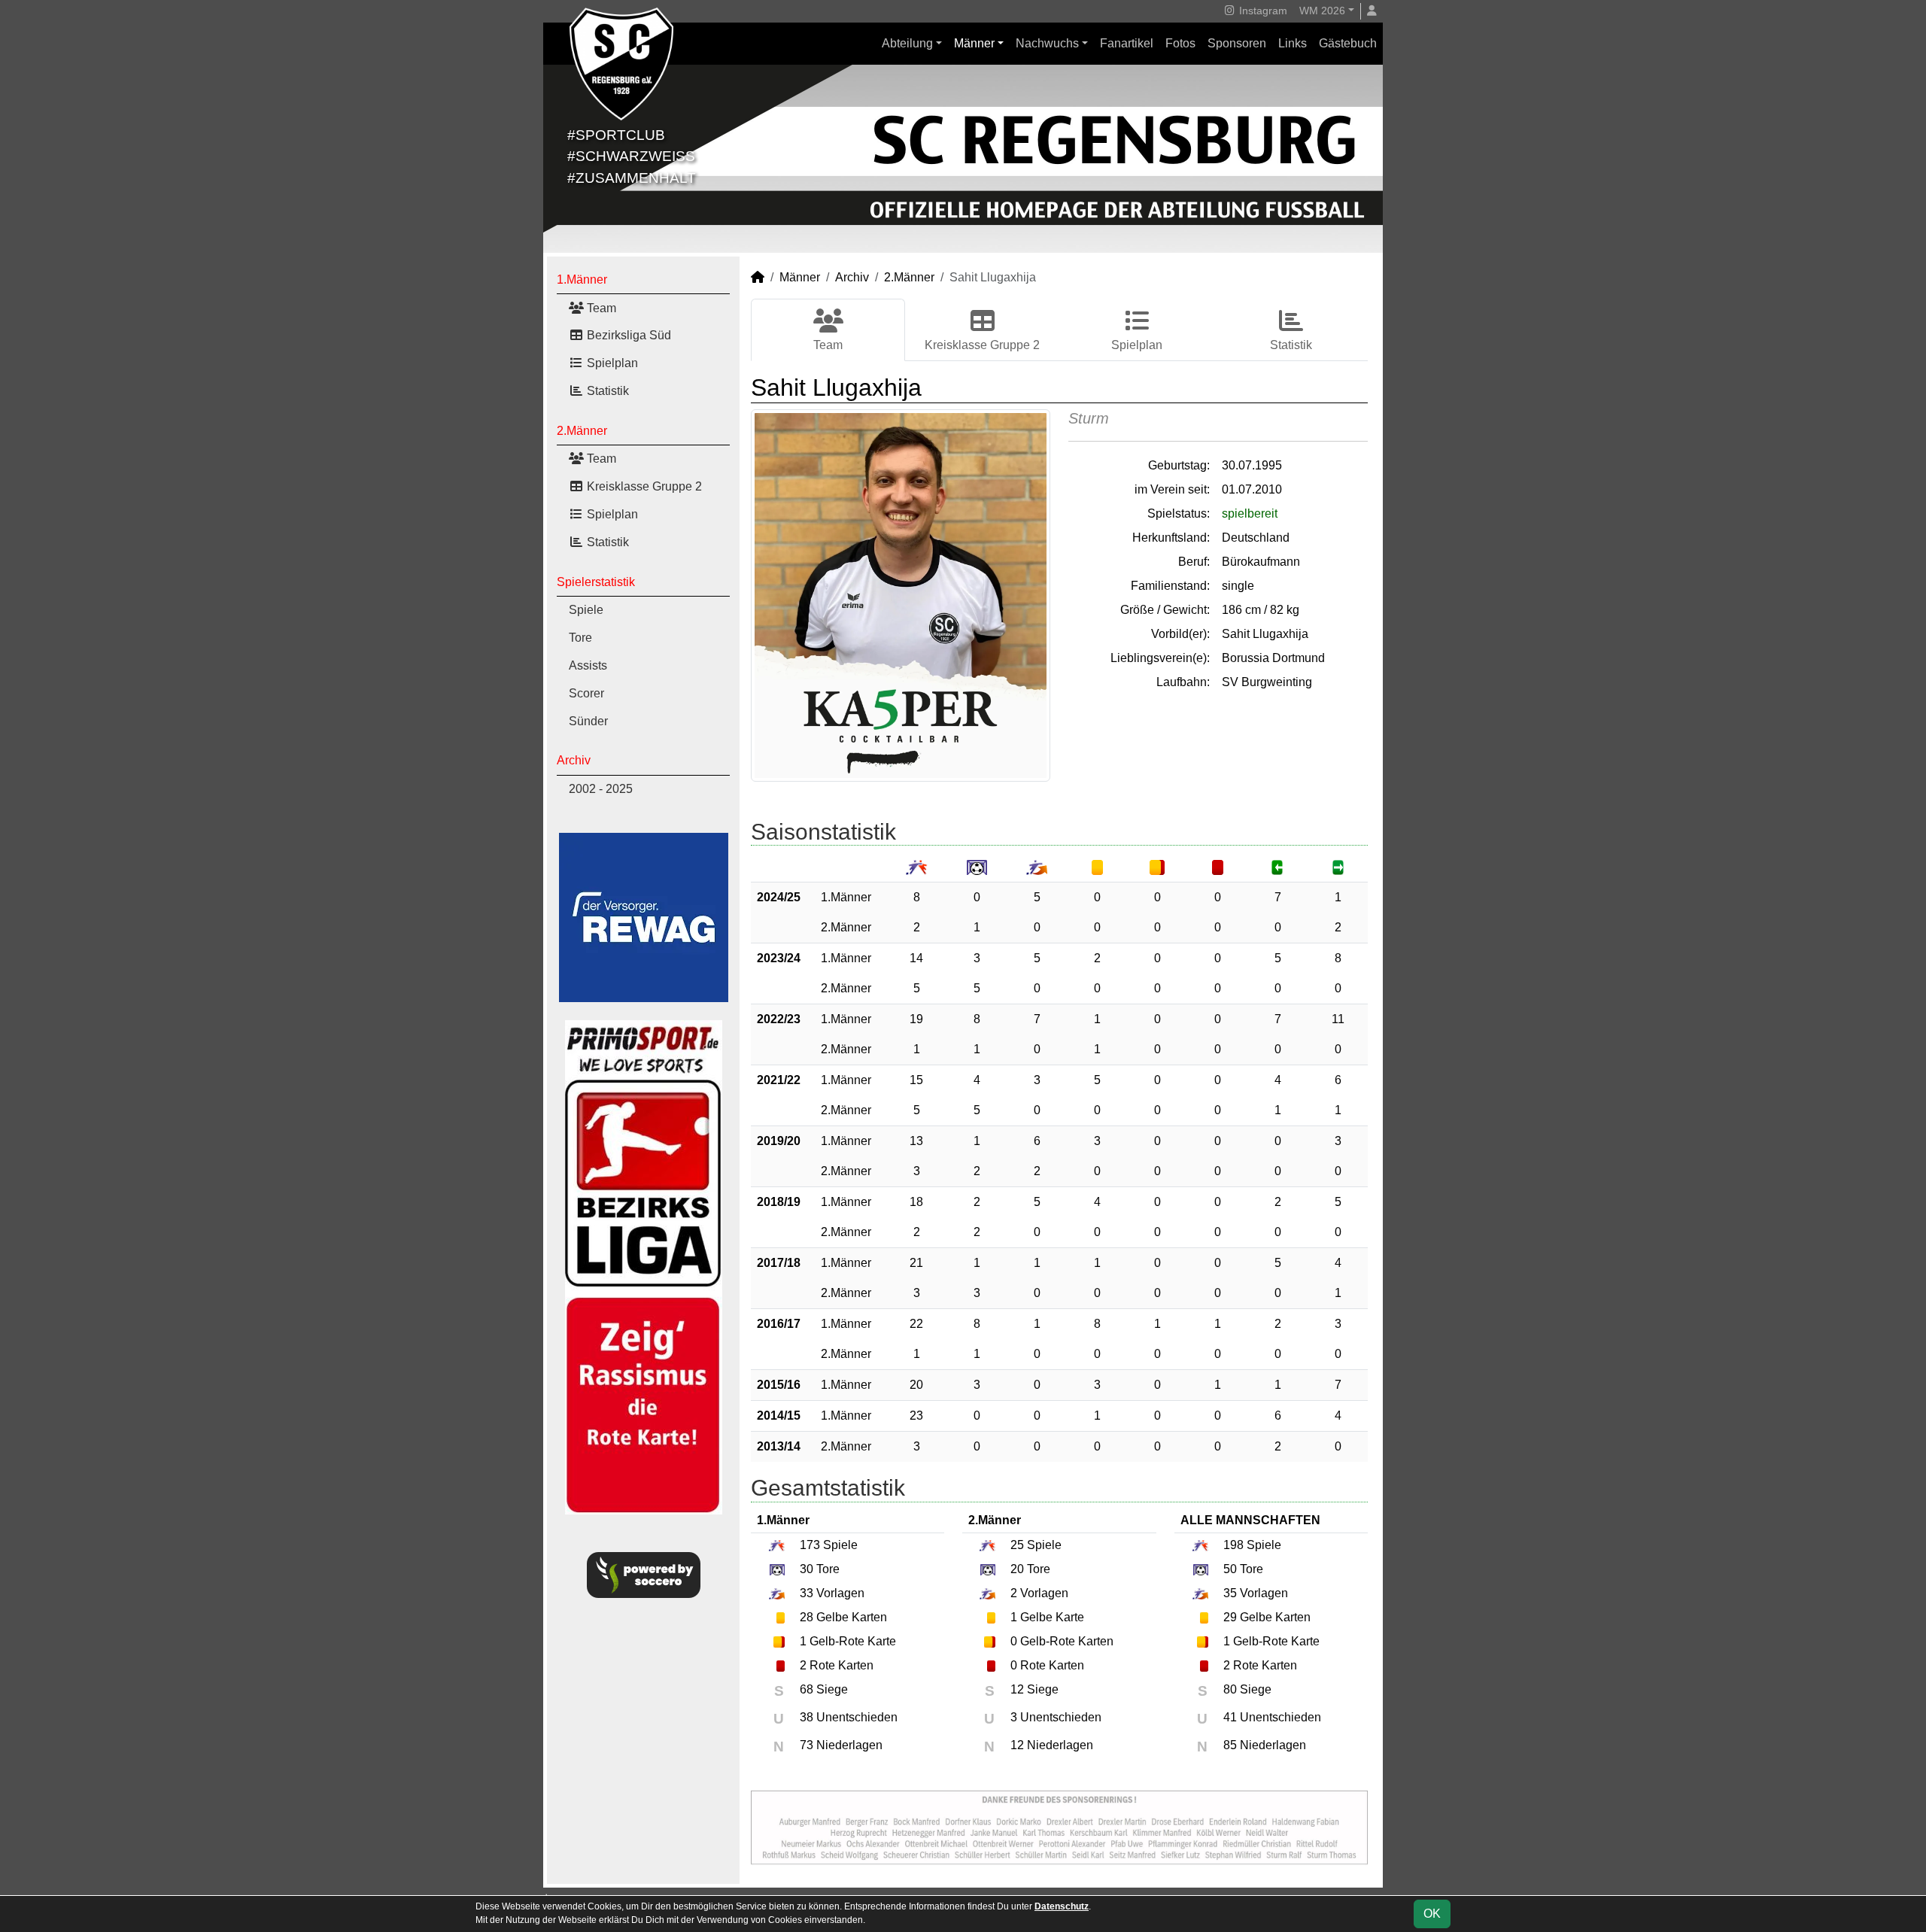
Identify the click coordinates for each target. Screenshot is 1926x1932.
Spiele (586, 610)
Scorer (586, 693)
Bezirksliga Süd (627, 335)
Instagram (1262, 11)
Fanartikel (1127, 43)
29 (1230, 1617)
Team (600, 308)
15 (916, 1080)
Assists (588, 665)
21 (916, 1263)
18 (916, 1202)
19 (916, 1019)
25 (1017, 1545)
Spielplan (611, 363)
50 (1230, 1569)
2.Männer (582, 431)
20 (916, 1385)
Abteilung (907, 43)
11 (1338, 1019)
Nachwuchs (1047, 43)
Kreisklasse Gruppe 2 (643, 486)
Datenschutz (1062, 1906)
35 (1230, 1593)
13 (916, 1141)
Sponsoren (1237, 43)
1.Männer (582, 279)
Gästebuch (1348, 43)
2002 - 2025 (601, 789)
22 (916, 1324)
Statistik (606, 391)
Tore (580, 638)
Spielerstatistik (596, 582)
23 (916, 1416)
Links (1293, 43)
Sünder (588, 721)
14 (916, 958)
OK (1432, 1914)
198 (1233, 1545)
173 (810, 1545)
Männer (974, 43)
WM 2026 (1322, 11)
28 (807, 1617)
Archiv (574, 760)
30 (807, 1569)
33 (807, 1593)
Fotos (1180, 43)
